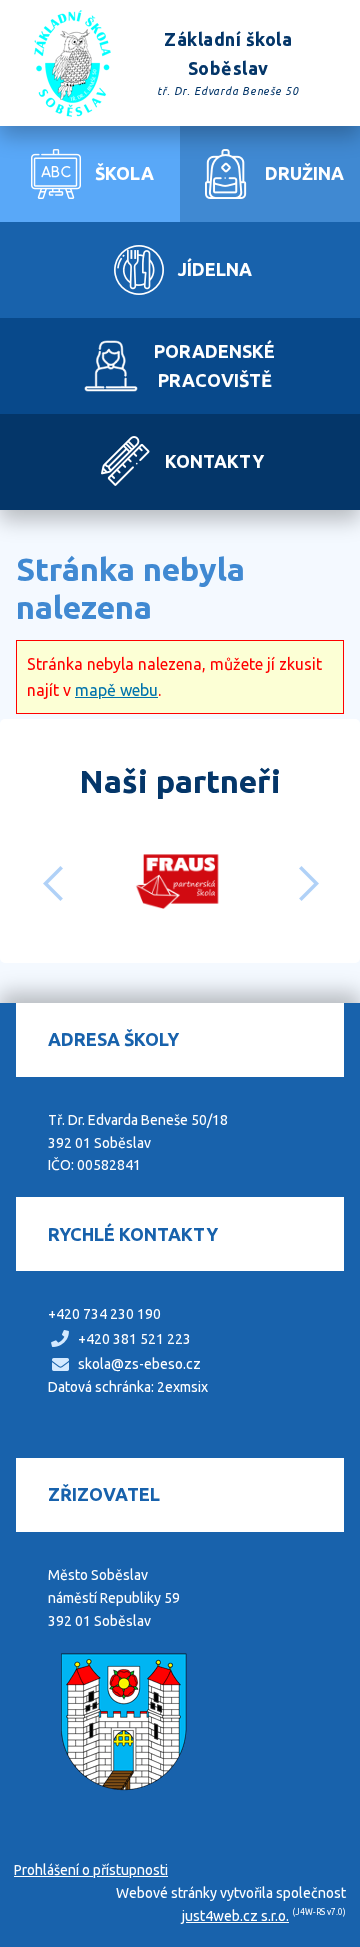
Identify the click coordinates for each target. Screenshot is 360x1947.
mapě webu (116, 690)
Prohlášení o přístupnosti (91, 1870)
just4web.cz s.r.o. (235, 1916)
